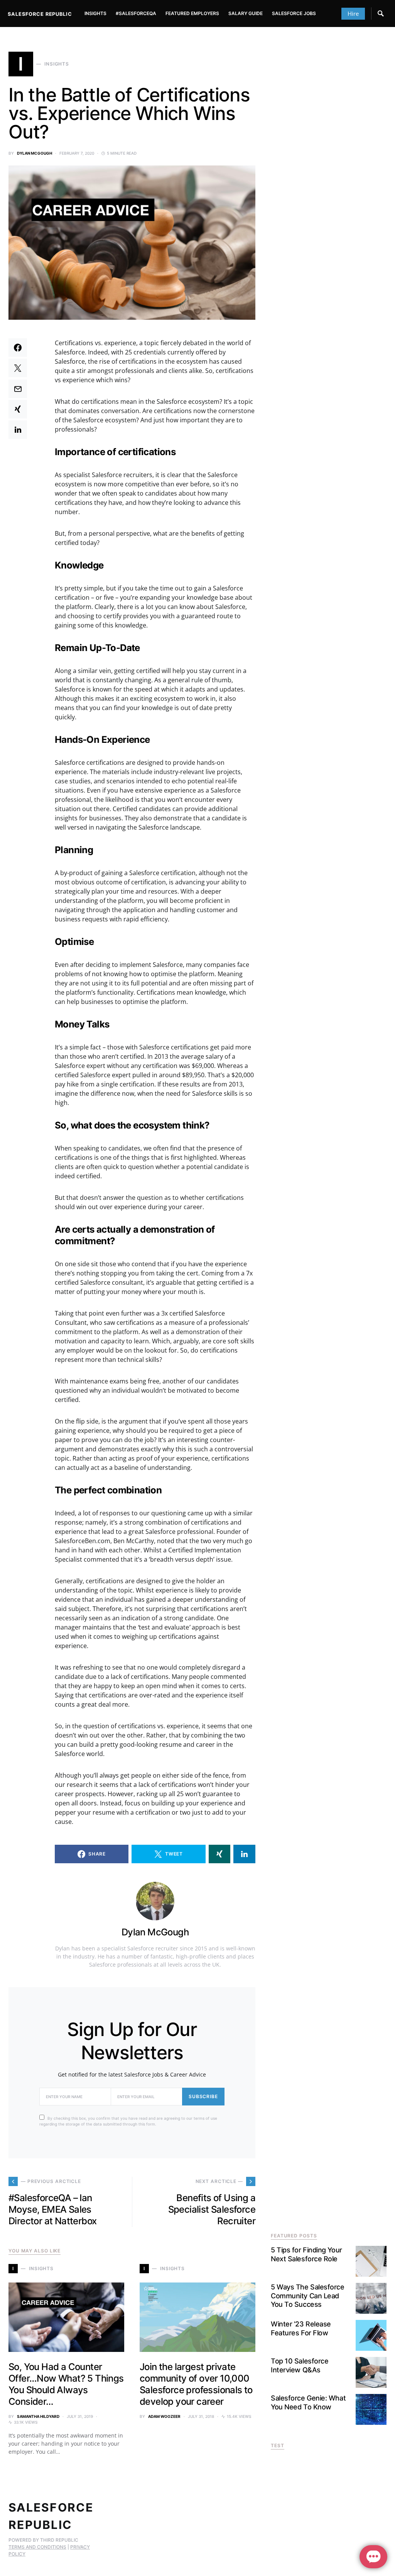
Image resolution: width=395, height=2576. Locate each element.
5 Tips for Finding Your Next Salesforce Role (306, 2254)
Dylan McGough (35, 153)
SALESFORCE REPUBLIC (40, 14)
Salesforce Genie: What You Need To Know (308, 2402)
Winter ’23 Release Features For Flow (301, 2328)
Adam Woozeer (164, 2416)
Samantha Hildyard (38, 2416)
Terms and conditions (37, 2547)
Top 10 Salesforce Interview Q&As (300, 2365)
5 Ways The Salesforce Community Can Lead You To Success (308, 2296)
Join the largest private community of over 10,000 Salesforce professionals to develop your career (196, 2384)
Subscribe (203, 2096)
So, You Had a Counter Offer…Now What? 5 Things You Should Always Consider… (66, 2384)
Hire (353, 13)
